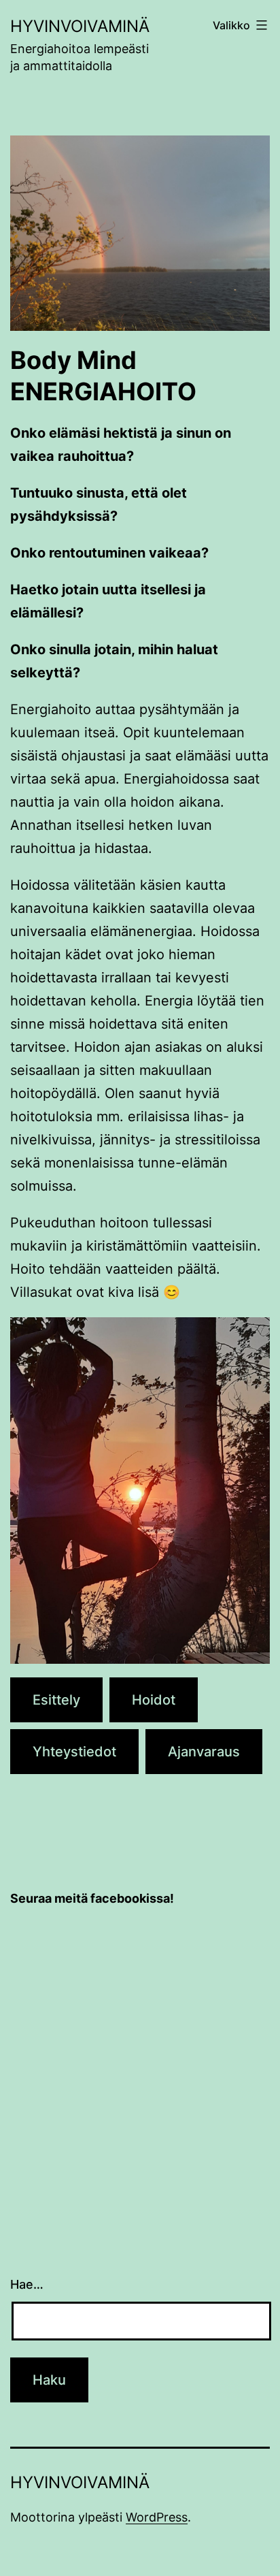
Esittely (56, 1700)
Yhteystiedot (74, 1752)
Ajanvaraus (204, 1752)
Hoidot (154, 1700)
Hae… (27, 2284)
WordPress (157, 2517)
